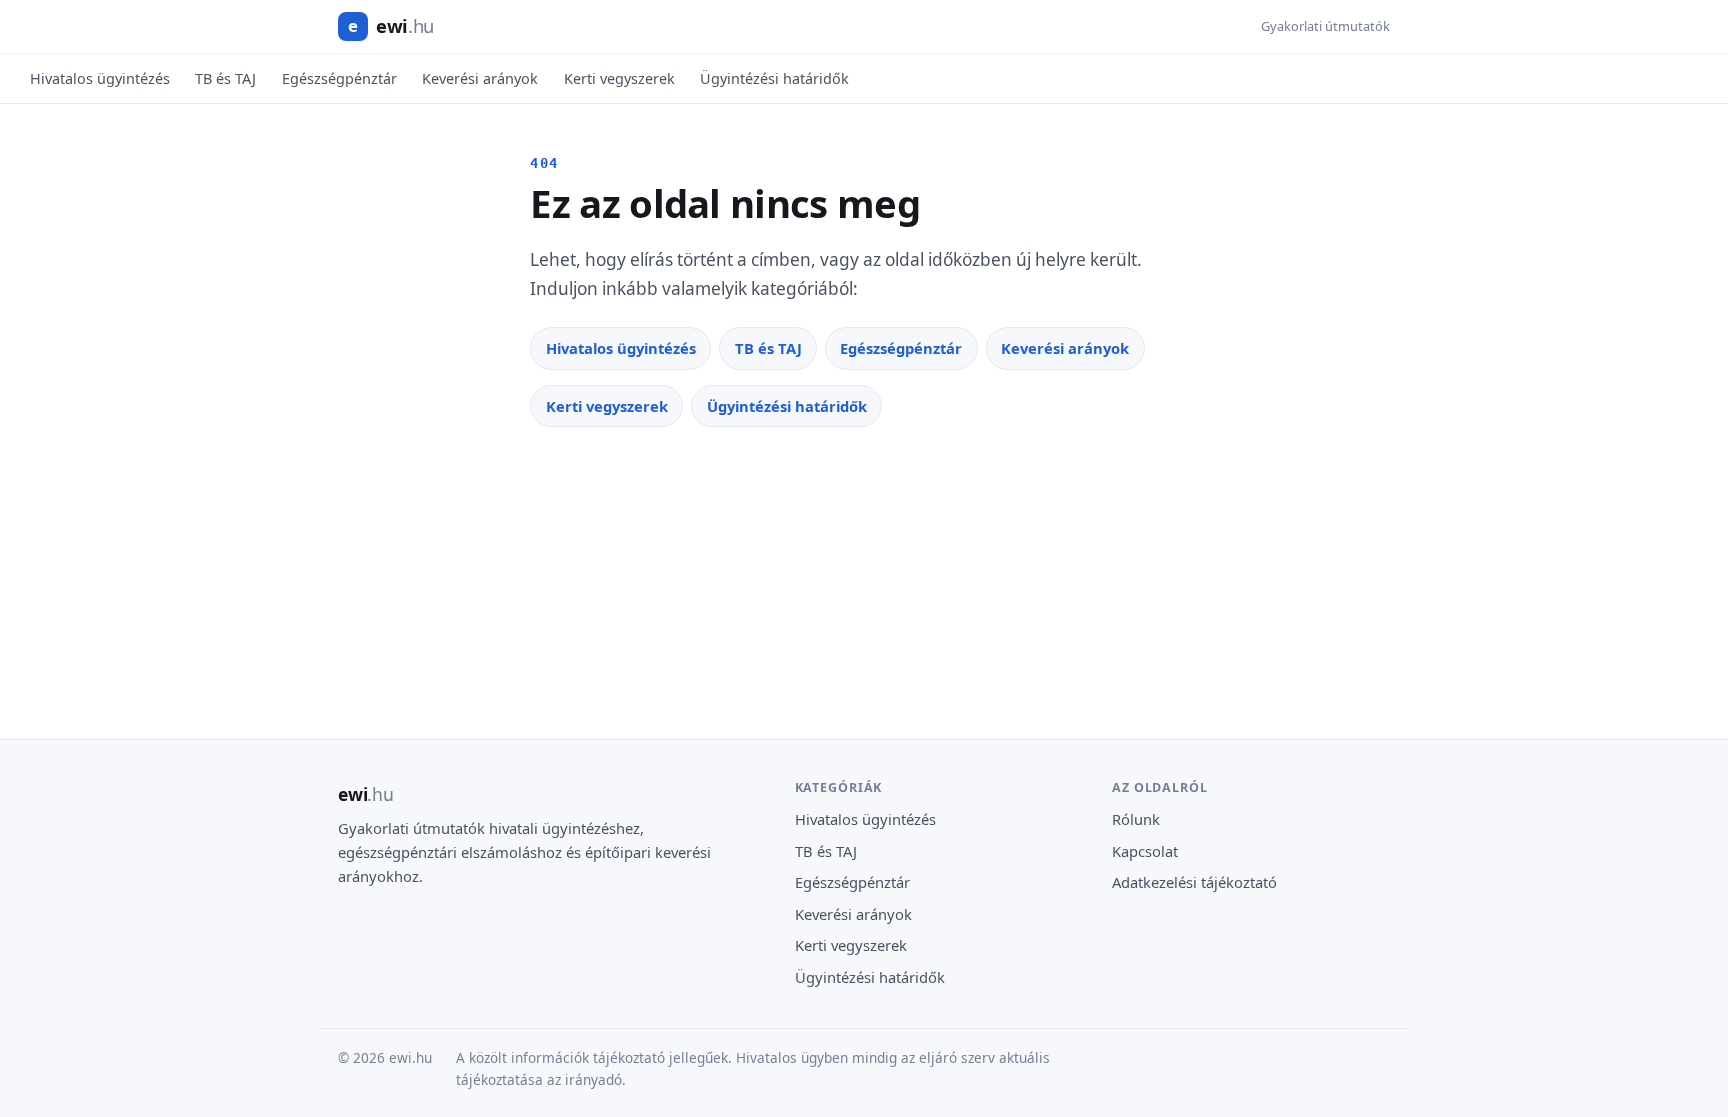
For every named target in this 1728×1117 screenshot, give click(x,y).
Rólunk (1136, 819)
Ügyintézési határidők (774, 78)
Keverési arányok (480, 78)
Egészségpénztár (339, 78)
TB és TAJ (225, 78)
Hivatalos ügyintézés (100, 78)
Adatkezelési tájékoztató (1194, 882)
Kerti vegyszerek (619, 78)
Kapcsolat (1145, 851)
